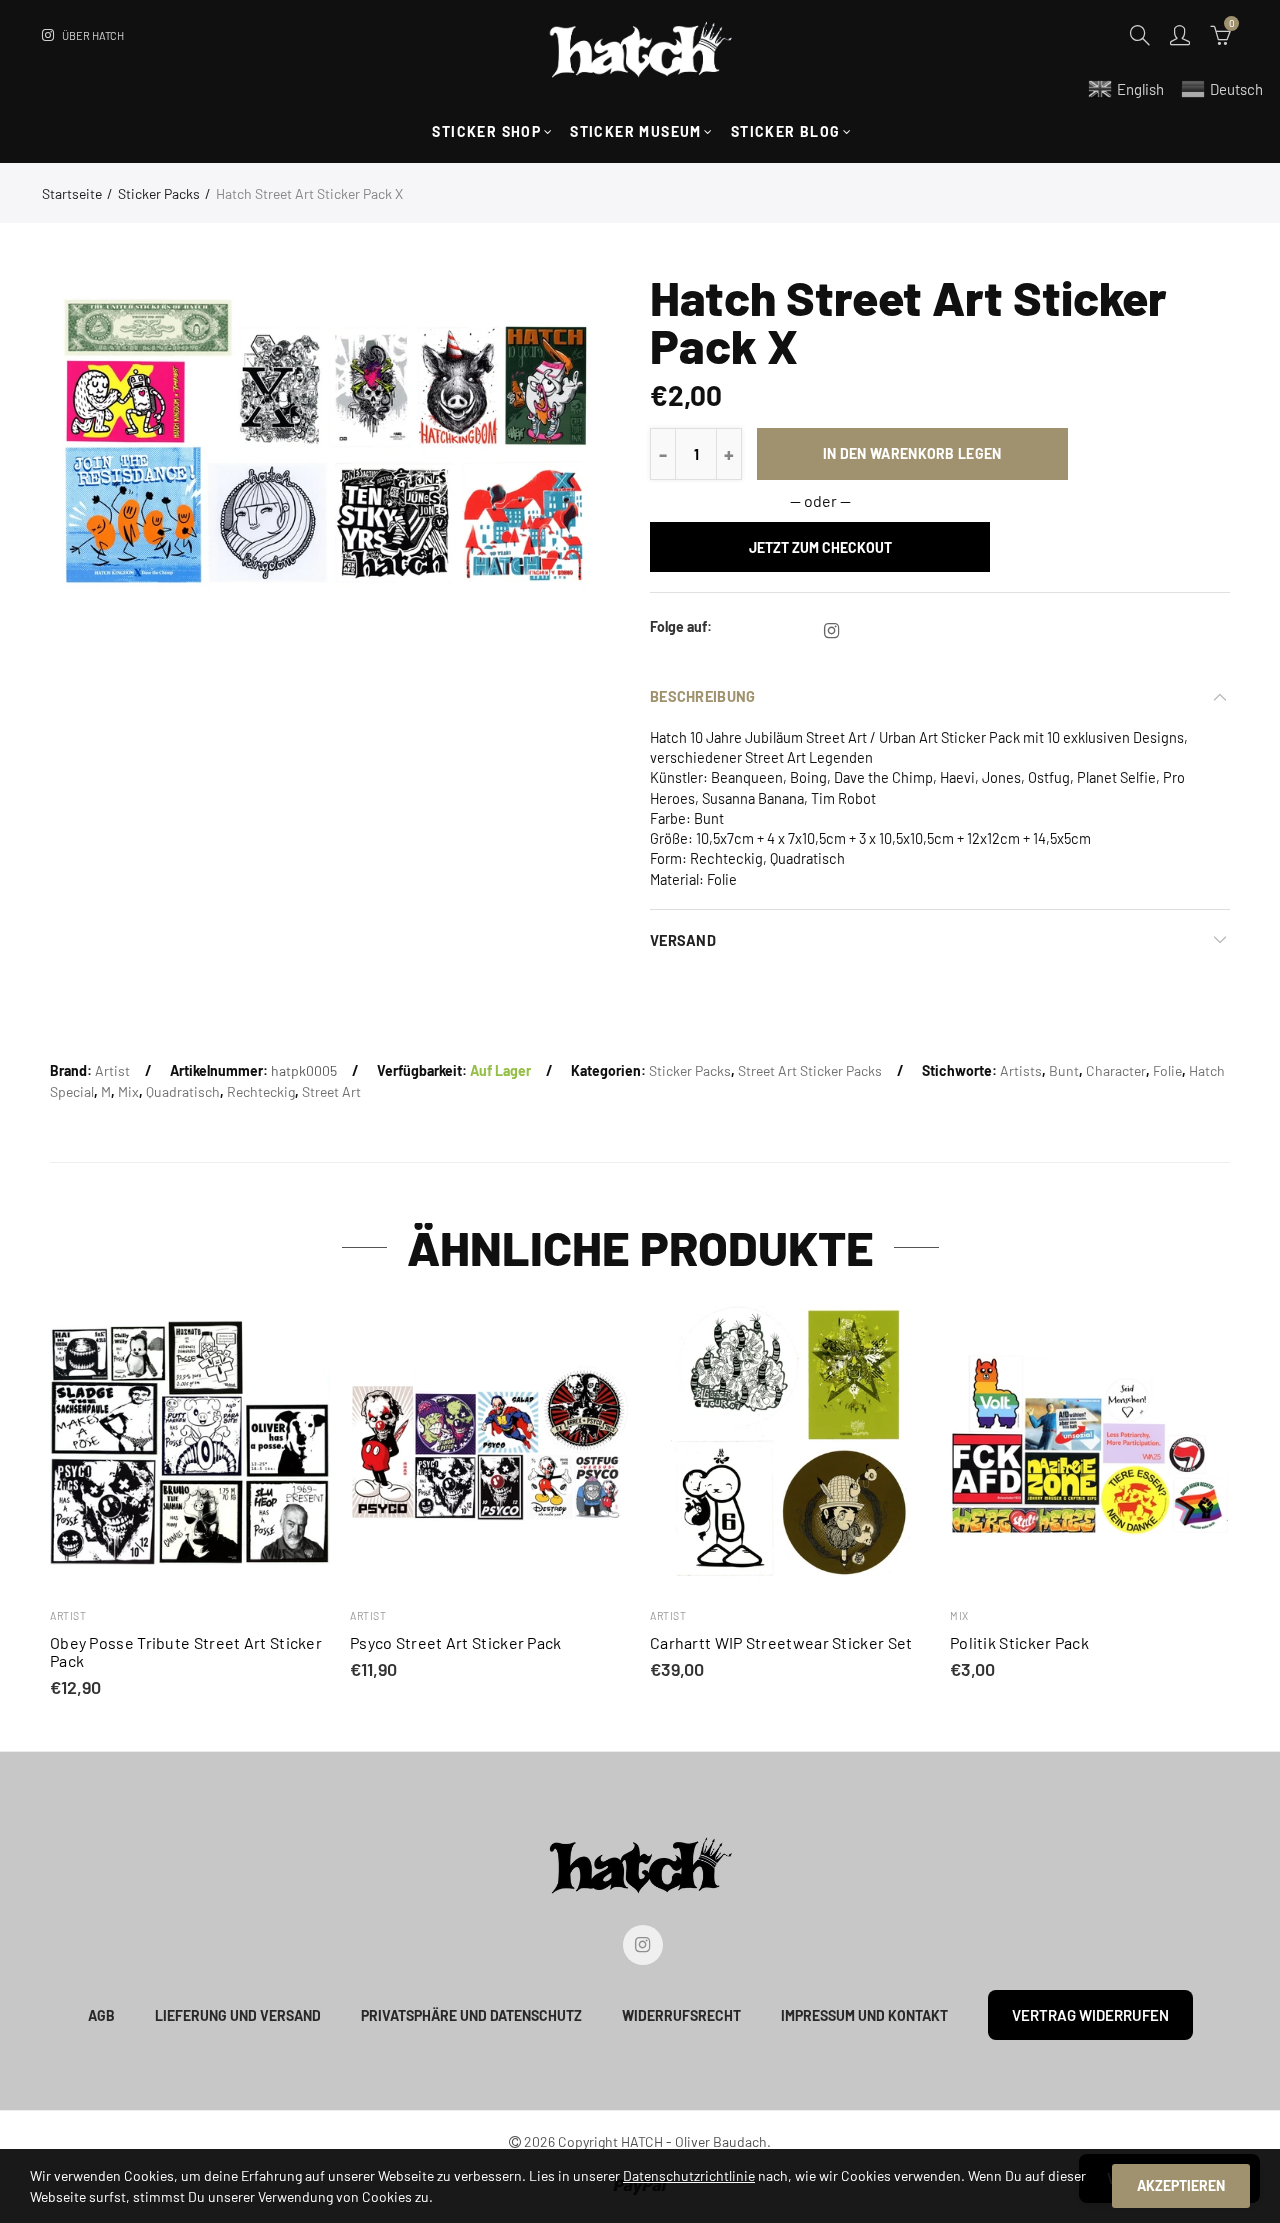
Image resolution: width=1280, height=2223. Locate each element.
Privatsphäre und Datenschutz (471, 2015)
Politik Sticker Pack (1019, 1643)
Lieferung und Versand (238, 2015)
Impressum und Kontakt (864, 2015)
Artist (112, 1070)
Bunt (1064, 1070)
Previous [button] (53, 1501)
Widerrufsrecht (681, 2015)
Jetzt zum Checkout (820, 547)
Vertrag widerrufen (1090, 2015)
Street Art (331, 1091)
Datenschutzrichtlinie (689, 2175)
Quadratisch (183, 1091)
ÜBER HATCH (93, 35)
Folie (1167, 1070)
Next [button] (1226, 1501)
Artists (1021, 1070)
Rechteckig (261, 1091)
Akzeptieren (1181, 2185)
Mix (128, 1091)
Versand (683, 940)
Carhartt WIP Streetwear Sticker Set (781, 1643)
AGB (101, 2015)
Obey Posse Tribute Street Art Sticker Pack (186, 1652)
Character (1116, 1070)
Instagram (831, 631)
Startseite (72, 193)
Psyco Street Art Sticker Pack (456, 1643)
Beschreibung (702, 696)
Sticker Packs (159, 193)
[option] (328, 441)
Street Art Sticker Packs (810, 1070)
